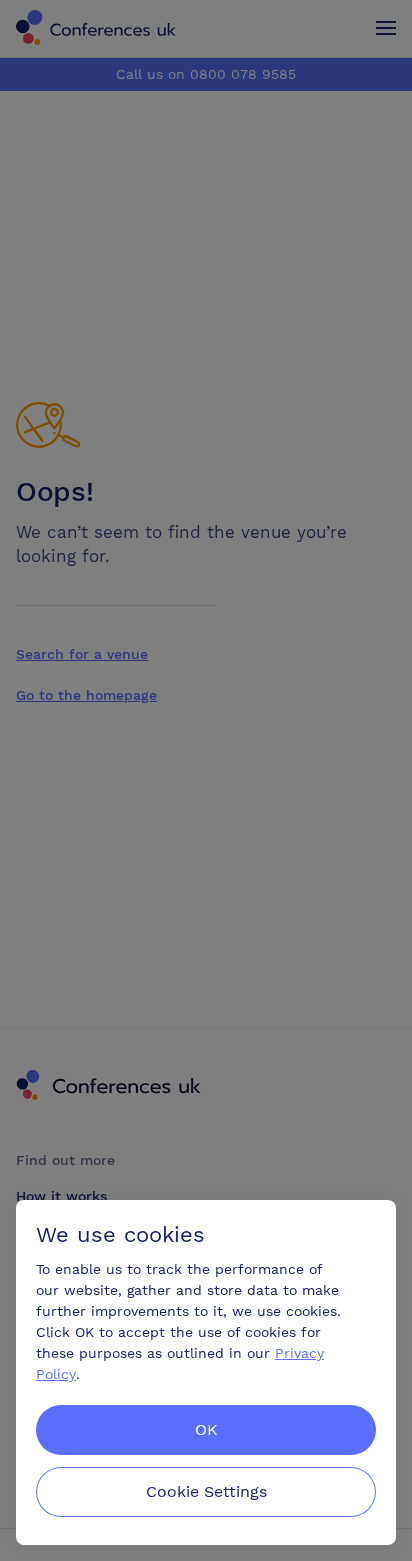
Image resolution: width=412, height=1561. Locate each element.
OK (206, 1429)
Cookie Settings (206, 1491)
